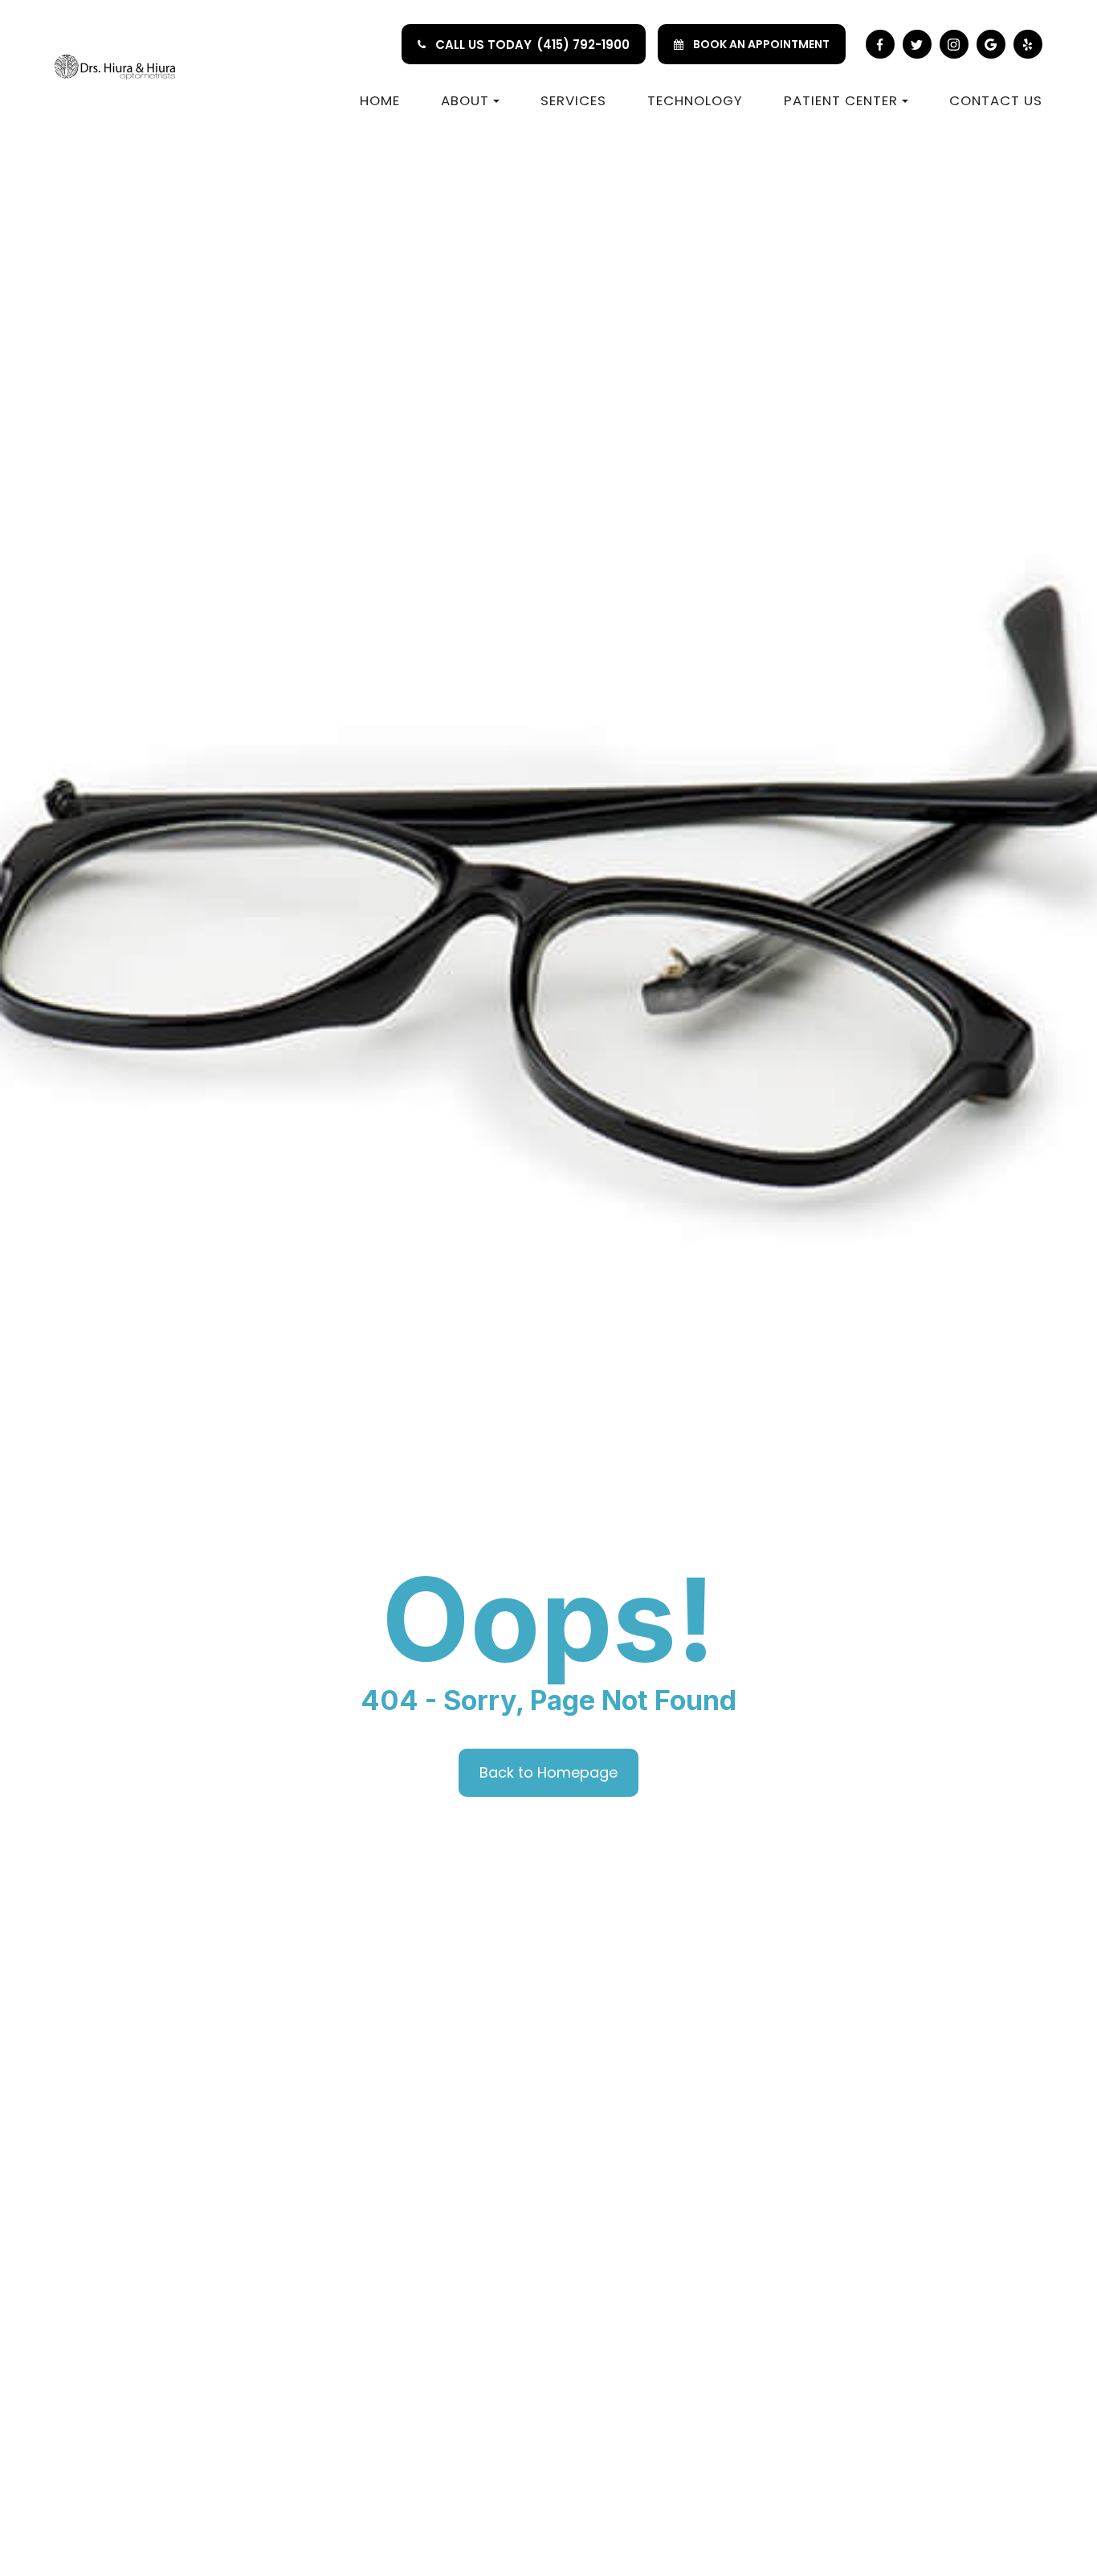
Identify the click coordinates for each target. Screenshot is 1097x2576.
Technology (695, 100)
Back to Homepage (548, 1772)
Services (573, 100)
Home (380, 100)
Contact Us (996, 100)
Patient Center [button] (841, 100)
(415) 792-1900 (583, 45)
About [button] (465, 100)
